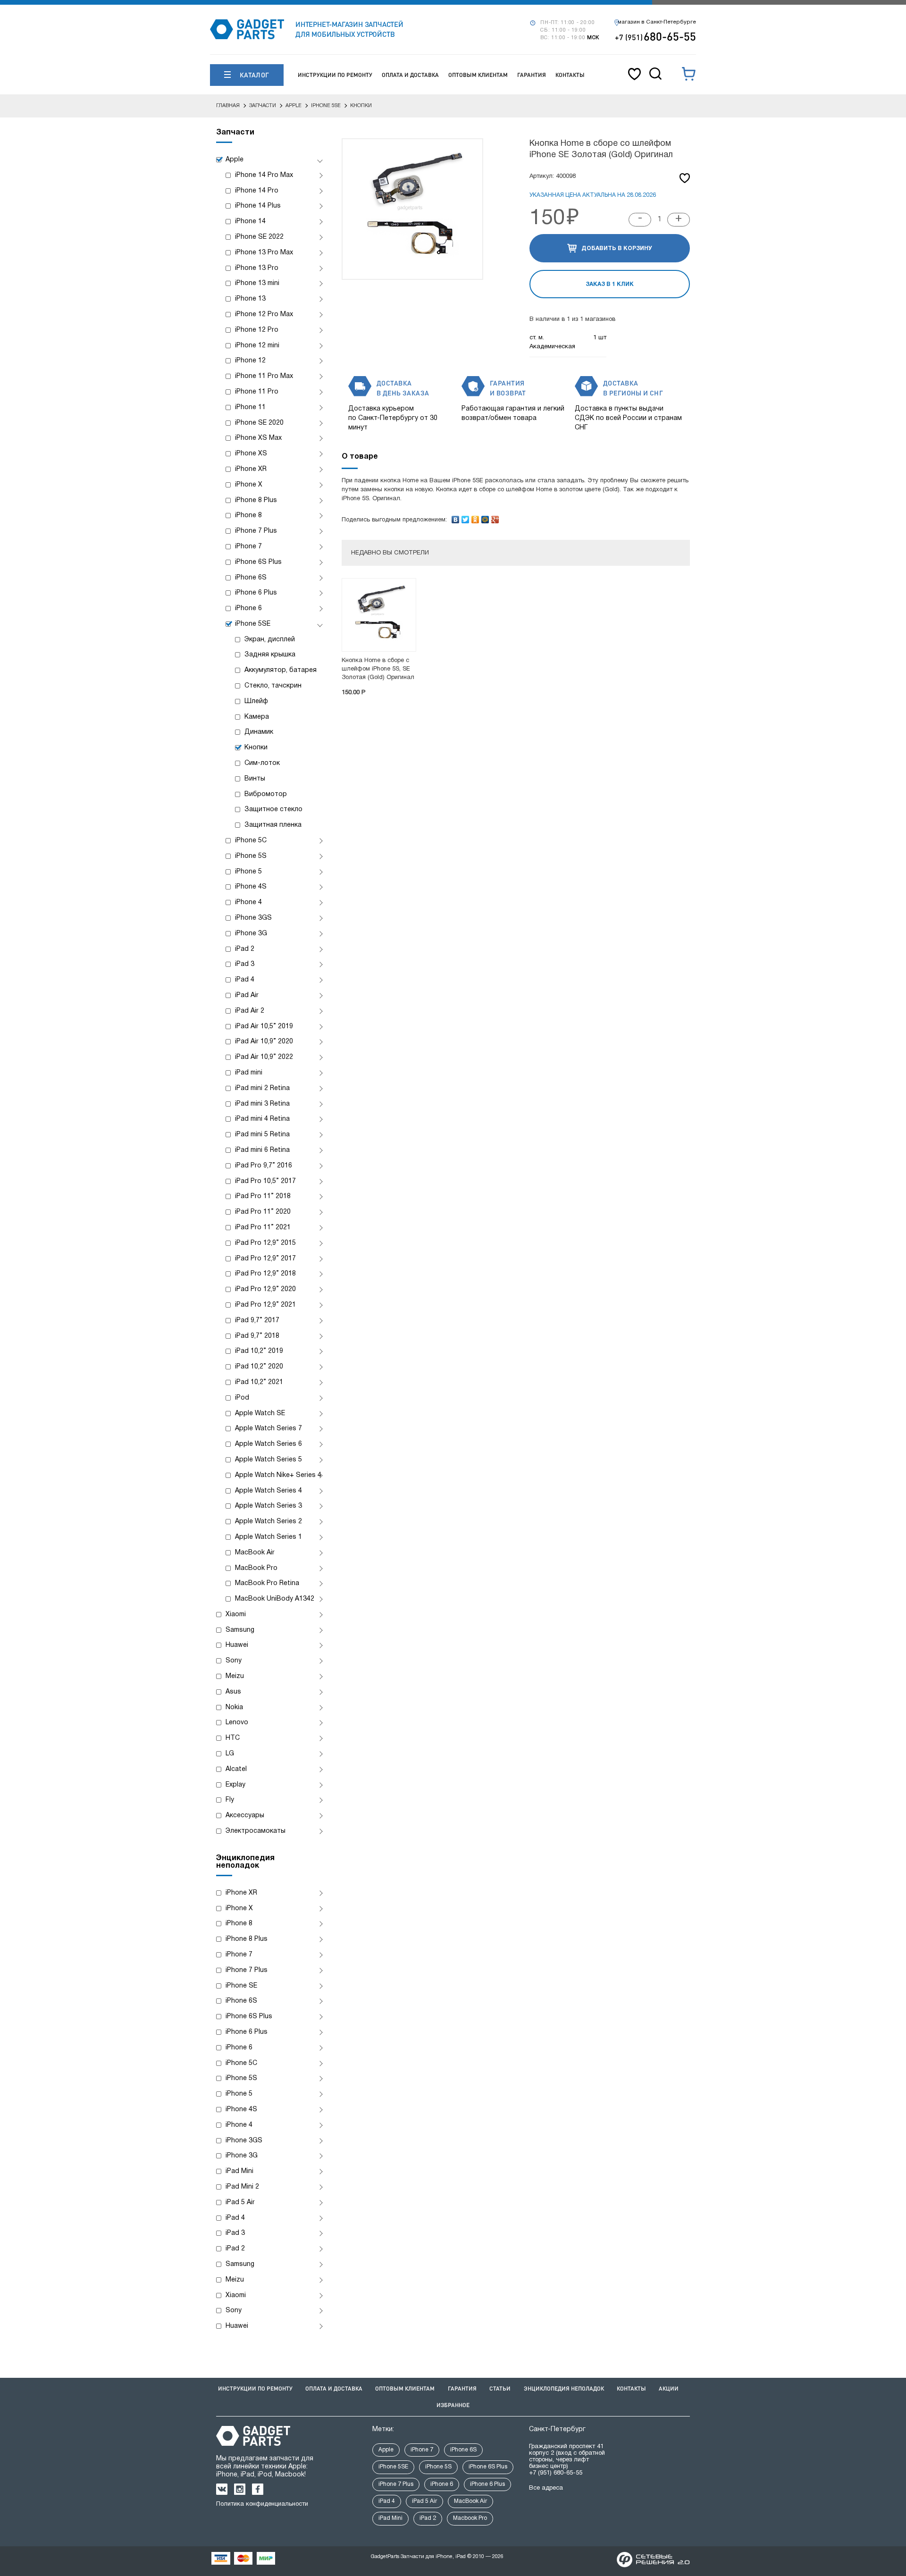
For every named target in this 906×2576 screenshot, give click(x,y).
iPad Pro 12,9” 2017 (265, 1259)
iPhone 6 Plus (256, 593)
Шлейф (256, 701)
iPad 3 (245, 964)
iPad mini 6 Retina (262, 1150)
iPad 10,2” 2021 (259, 1382)
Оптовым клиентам (478, 75)
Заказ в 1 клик (610, 284)
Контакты (570, 75)
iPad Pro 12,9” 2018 (265, 1274)
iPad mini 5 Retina (262, 1135)
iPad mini (249, 1073)
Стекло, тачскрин (273, 686)
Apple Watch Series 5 (268, 1460)
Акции (669, 2388)
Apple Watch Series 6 (268, 1444)
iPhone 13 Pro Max (264, 253)
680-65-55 (655, 36)
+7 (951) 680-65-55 (556, 2473)
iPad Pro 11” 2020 (263, 1212)
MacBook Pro (256, 1568)
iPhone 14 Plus (258, 206)
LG (230, 1754)
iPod (242, 1398)
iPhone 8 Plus (256, 500)
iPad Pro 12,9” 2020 (265, 1289)
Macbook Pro (470, 2518)
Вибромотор (266, 794)
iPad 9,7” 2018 (257, 1336)
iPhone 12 (250, 361)
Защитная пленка (273, 825)
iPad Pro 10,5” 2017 (265, 1181)
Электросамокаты (256, 1831)
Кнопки (256, 748)
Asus (233, 1692)
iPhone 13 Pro (257, 268)
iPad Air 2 (250, 1011)
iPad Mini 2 (242, 2187)
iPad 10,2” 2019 (259, 1351)
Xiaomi (236, 1615)
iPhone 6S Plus (258, 562)
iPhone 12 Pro (257, 330)
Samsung (240, 1630)
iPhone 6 (248, 608)
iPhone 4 (248, 902)
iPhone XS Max (258, 438)
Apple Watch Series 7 (268, 1429)
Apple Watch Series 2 (268, 1522)
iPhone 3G (251, 934)
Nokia (234, 1708)
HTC (233, 1738)
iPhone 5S (251, 856)
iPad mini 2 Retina (262, 1088)
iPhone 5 (248, 872)
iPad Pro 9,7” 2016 (264, 1166)
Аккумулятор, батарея (281, 670)
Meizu (235, 1676)
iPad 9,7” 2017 (257, 1321)
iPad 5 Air (240, 2203)
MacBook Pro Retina (267, 1583)
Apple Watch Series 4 (268, 1491)
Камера (257, 717)
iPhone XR (251, 469)
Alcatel (236, 1769)
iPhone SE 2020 (259, 423)
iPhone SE (241, 1986)
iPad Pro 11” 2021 (263, 1228)
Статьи (500, 2388)
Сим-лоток (262, 763)
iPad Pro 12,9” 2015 (265, 1243)
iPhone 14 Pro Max (264, 175)
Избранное (453, 2405)
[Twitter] (466, 517)
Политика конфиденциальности (262, 2504)
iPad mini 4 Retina (262, 1119)
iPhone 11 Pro (257, 392)
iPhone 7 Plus (256, 531)
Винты (255, 779)
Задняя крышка (270, 655)
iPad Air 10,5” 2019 (264, 1027)
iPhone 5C (251, 841)
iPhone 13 (250, 299)
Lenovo (237, 1723)
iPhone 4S (251, 887)
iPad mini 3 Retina (262, 1104)
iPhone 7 (248, 547)
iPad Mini (239, 2171)
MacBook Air (255, 1553)
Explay (235, 1785)
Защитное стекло (273, 810)
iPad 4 (245, 980)
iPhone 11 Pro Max (264, 376)
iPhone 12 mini (257, 346)
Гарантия (532, 75)
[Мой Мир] (485, 517)
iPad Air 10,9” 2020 (264, 1042)
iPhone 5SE (253, 624)
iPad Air (247, 995)
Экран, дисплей (270, 640)
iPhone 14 (250, 222)
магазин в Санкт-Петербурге (657, 22)
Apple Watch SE (260, 1414)
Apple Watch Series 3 (268, 1506)
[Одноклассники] (475, 517)
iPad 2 (245, 949)
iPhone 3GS (253, 918)
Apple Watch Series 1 (268, 1537)
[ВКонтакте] (456, 517)
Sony (234, 1661)
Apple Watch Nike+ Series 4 (278, 1475)
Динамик (259, 732)
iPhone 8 (248, 516)
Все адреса (546, 2488)
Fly (230, 1800)
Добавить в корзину (617, 248)
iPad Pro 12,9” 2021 (265, 1305)
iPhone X (249, 485)
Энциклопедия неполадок (564, 2388)
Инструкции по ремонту (335, 75)
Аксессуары (245, 1816)
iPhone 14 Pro (257, 191)
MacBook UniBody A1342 (275, 1599)
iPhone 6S (251, 578)
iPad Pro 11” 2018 (263, 1196)
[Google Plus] (495, 517)
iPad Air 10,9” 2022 (264, 1057)
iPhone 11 (250, 407)
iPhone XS (251, 454)
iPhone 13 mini (257, 283)
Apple (235, 160)
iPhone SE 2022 (259, 237)
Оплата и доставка (410, 75)
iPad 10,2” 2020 (259, 1367)
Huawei (237, 1645)
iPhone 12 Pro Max (264, 315)
